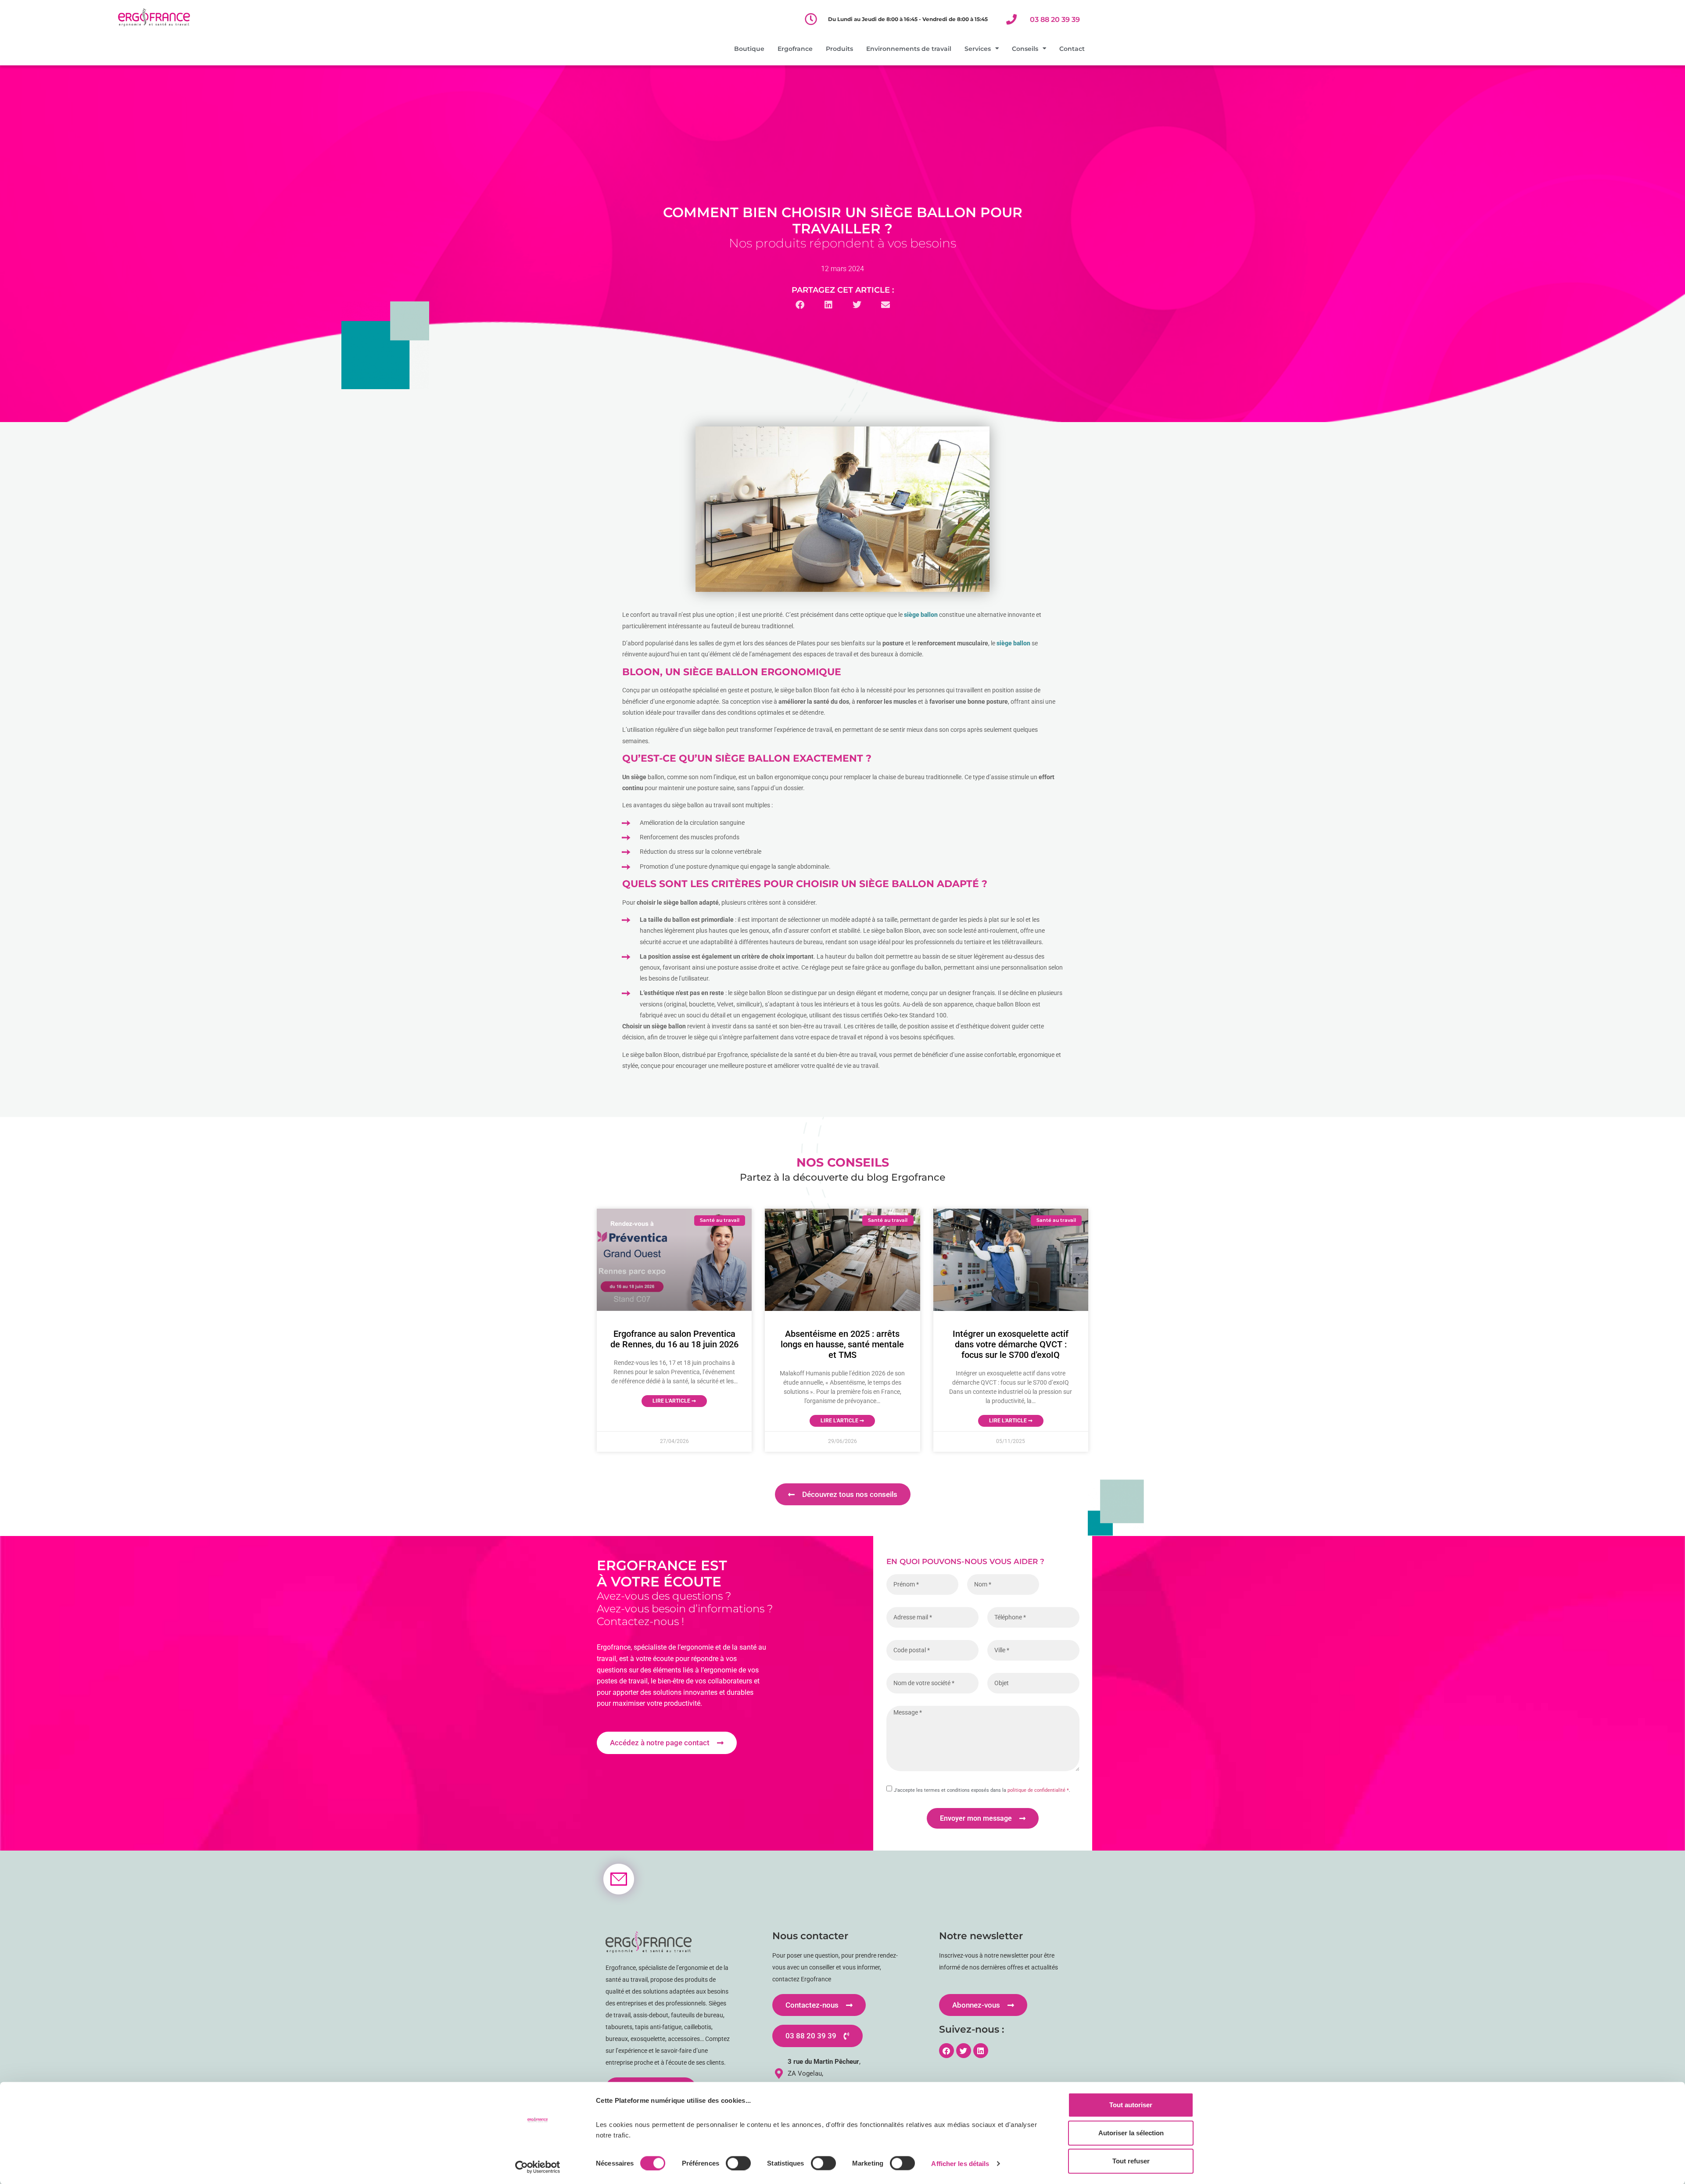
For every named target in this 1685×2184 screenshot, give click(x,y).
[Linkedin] (981, 2051)
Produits (839, 49)
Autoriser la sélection (1131, 2133)
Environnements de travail (909, 49)
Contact (1072, 49)
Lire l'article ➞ (674, 1401)
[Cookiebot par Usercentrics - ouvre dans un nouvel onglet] (538, 2167)
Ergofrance (795, 49)
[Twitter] (964, 2051)
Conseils (1025, 49)
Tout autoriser (1131, 2105)
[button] (800, 305)
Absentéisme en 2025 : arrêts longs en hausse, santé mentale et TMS (842, 1344)
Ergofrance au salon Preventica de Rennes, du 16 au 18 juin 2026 (674, 1339)
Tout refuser (1131, 2161)
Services (978, 49)
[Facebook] (946, 2051)
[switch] (738, 2163)
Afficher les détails (960, 2163)
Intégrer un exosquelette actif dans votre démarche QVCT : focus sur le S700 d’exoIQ (1011, 1344)
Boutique (749, 49)
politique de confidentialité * (1038, 1790)
